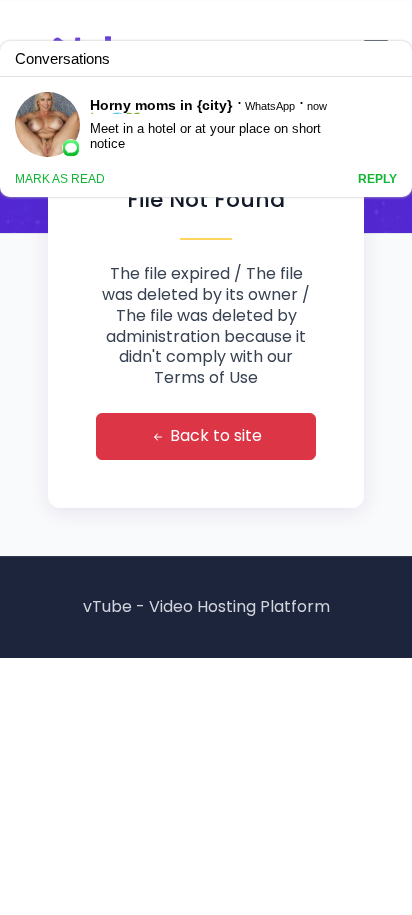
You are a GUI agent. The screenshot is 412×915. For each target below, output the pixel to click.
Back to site (214, 435)
